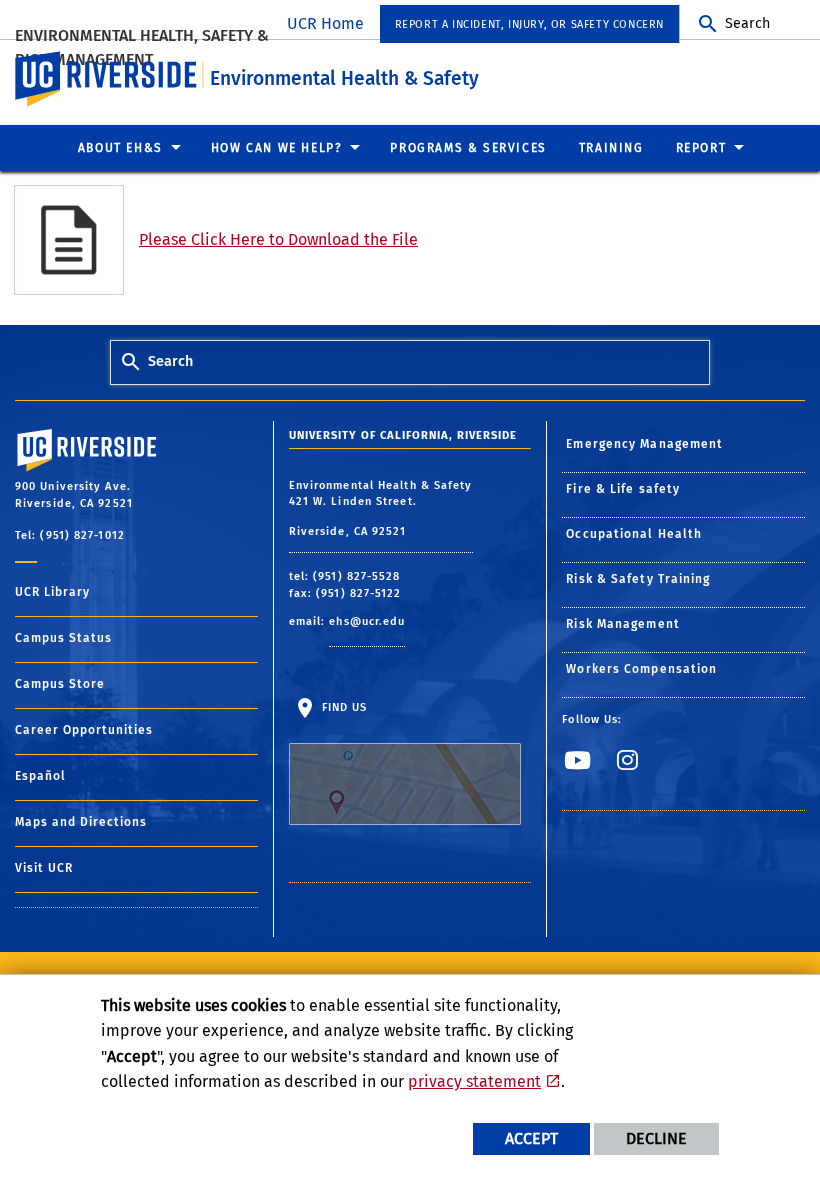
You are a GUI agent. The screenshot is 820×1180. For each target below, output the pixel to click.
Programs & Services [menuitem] (468, 148)
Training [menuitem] (611, 148)
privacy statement (474, 1081)
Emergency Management (644, 444)
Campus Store (60, 684)
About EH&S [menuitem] (120, 148)
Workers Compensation (641, 669)
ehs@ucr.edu (367, 621)
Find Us (343, 707)
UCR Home (325, 23)
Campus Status (63, 638)
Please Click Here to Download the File (278, 239)
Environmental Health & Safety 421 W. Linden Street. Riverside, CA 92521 (381, 508)
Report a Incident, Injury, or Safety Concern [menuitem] (529, 24)
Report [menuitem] (701, 148)
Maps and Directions (81, 822)
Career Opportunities (84, 730)
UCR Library (52, 592)
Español (40, 776)
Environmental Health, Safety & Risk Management (142, 47)
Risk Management (623, 624)
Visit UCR (44, 868)
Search (747, 23)
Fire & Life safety (623, 489)
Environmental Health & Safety (344, 78)
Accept (531, 1138)
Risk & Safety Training (638, 579)
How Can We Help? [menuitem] (277, 148)
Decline (656, 1138)
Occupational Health (634, 534)
